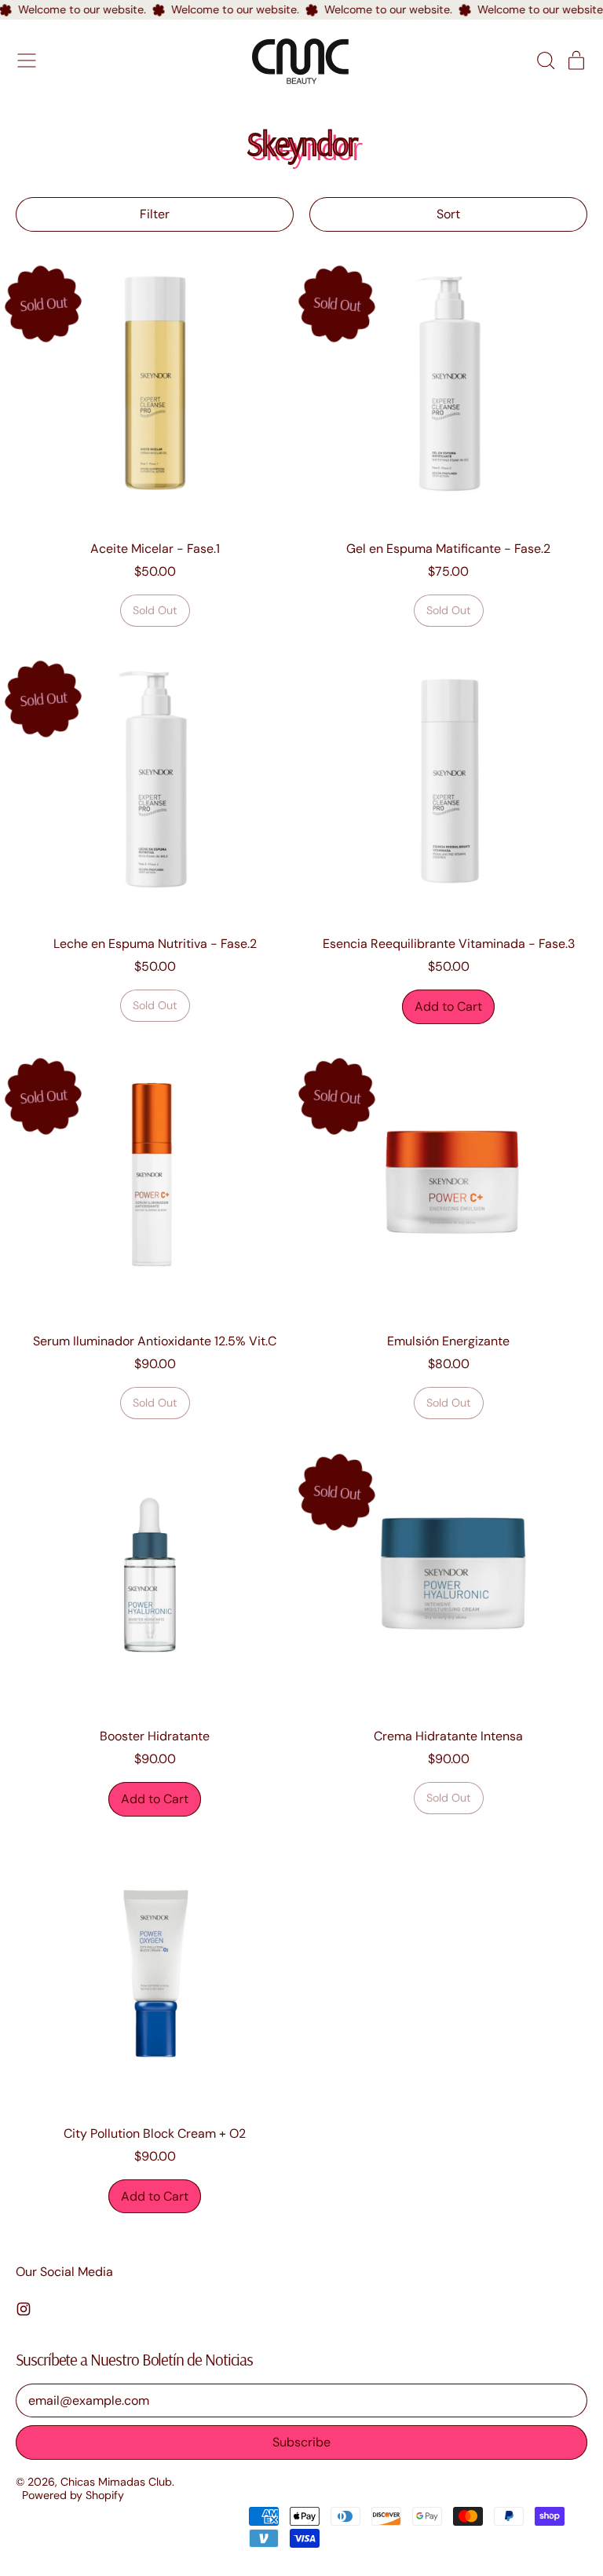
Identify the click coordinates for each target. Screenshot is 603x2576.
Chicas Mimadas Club (116, 2482)
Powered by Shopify (73, 2495)
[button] (545, 60)
